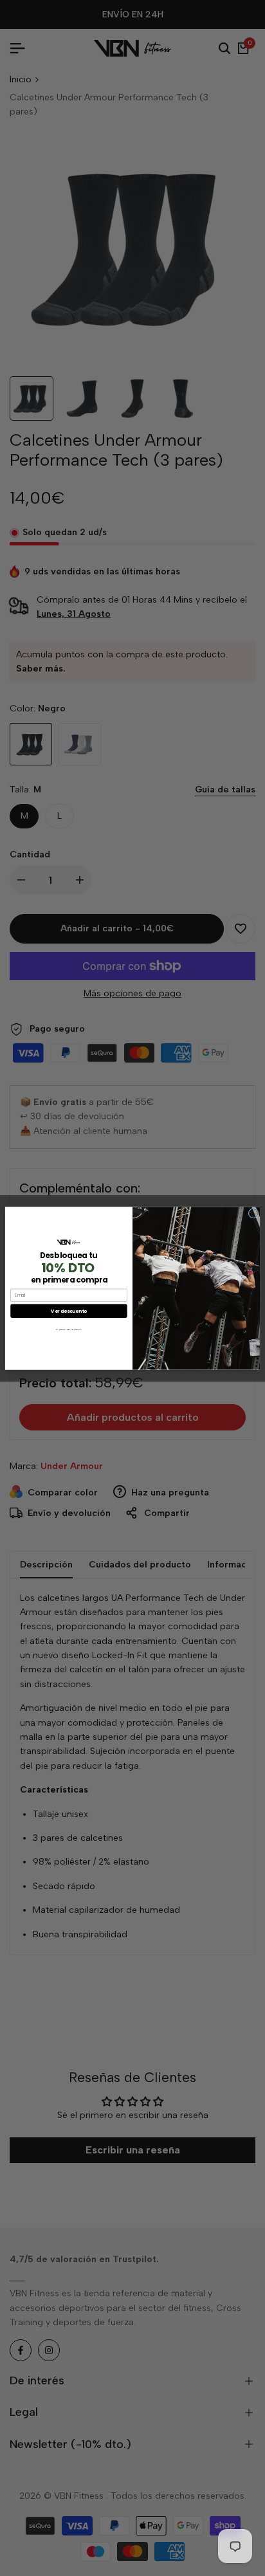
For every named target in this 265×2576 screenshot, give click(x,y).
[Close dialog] (253, 1213)
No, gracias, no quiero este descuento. (69, 1329)
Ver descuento (69, 1310)
